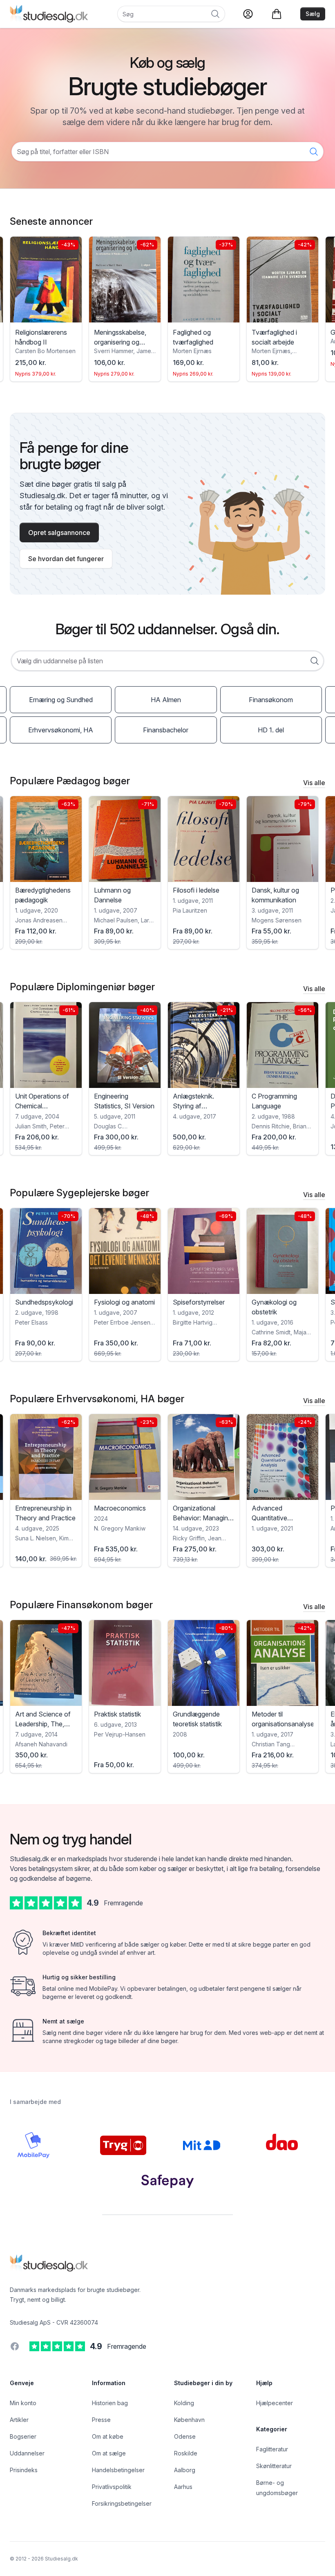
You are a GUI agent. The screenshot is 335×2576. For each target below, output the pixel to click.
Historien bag (110, 2403)
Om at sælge (109, 2453)
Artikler (19, 2420)
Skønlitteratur (274, 2466)
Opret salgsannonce (59, 533)
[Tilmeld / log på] (248, 14)
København (189, 2420)
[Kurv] (277, 14)
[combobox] (167, 661)
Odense (185, 2436)
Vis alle (314, 783)
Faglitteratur (272, 2449)
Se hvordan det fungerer (66, 559)
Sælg (313, 14)
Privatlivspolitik (112, 2487)
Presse (101, 2420)
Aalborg (185, 2470)
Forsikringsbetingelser (122, 2503)
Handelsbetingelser (118, 2470)
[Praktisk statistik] (46, 1663)
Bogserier (23, 2436)
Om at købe (108, 2436)
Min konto (23, 2403)
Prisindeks (24, 2470)
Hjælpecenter (275, 2403)
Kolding (184, 2403)
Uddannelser (27, 2453)
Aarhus (183, 2487)
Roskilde (186, 2453)
